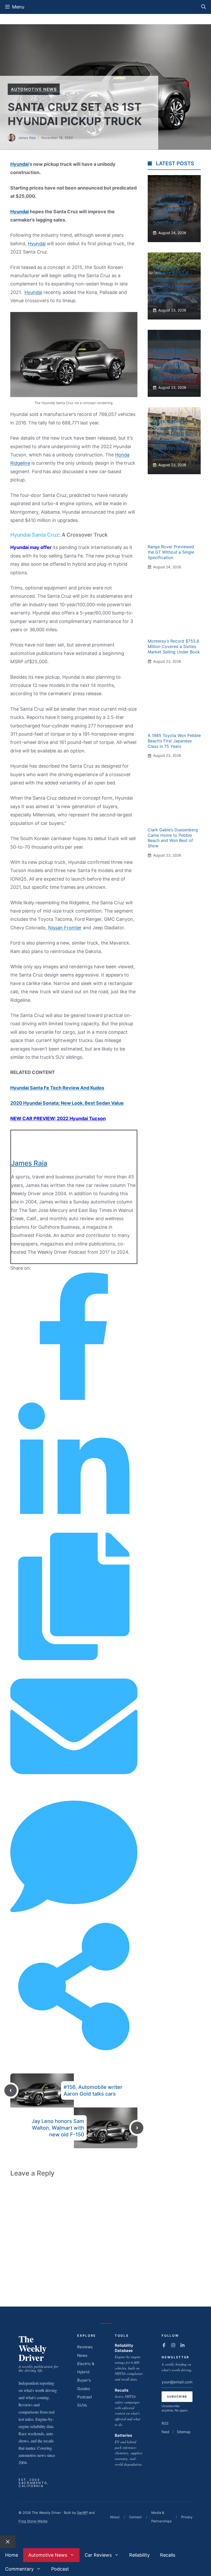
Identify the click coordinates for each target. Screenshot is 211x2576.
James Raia (27, 138)
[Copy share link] (74, 1658)
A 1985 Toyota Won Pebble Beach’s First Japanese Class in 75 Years (172, 364)
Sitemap (184, 2432)
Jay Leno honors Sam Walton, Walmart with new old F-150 (58, 2128)
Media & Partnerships (161, 2517)
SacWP (82, 2513)
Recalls (122, 2390)
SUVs (82, 2405)
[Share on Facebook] (74, 1398)
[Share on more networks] (74, 2049)
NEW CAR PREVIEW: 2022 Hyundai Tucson (58, 1118)
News (82, 2355)
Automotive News (34, 89)
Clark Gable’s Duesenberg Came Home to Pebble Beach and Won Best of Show (173, 838)
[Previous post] (11, 2090)
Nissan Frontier (65, 928)
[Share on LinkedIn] (74, 1528)
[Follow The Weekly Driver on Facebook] (164, 2345)
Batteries (123, 2435)
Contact (135, 2517)
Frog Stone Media (33, 2521)
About (115, 2517)
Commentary (19, 2569)
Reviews (85, 2347)
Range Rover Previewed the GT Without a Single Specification (172, 209)
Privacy (187, 2517)
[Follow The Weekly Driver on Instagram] (173, 2345)
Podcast (85, 2397)
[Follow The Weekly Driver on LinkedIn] (182, 2345)
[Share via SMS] (74, 1918)
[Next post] (137, 2128)
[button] (204, 7)
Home (12, 2555)
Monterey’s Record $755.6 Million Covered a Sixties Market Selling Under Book (174, 646)
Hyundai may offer (31, 547)
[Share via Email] (74, 1788)
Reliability (139, 2555)
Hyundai (20, 164)
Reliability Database (124, 2348)
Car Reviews (98, 2555)
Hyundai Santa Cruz (35, 535)
